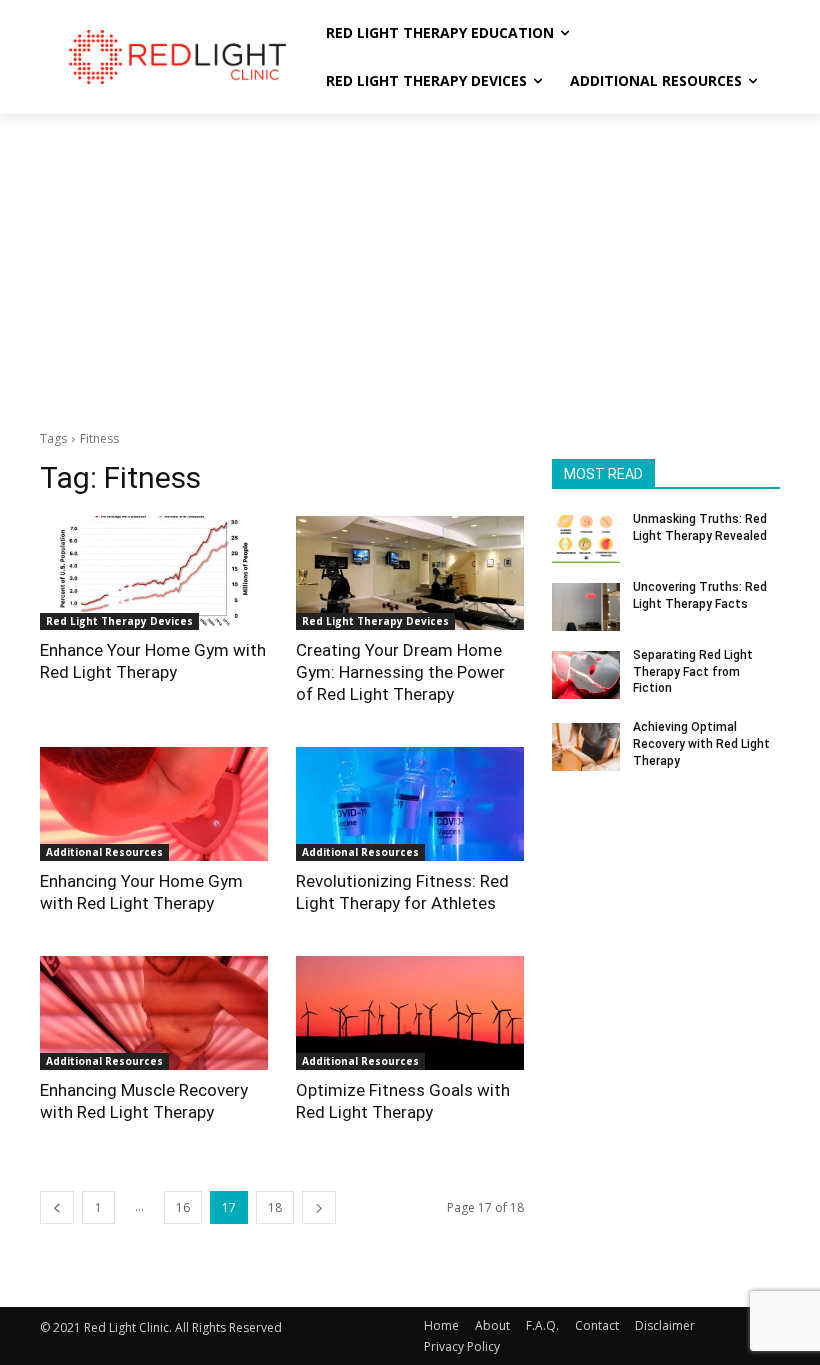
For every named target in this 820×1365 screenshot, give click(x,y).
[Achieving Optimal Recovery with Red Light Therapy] (586, 747)
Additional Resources (104, 852)
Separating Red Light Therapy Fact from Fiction (693, 672)
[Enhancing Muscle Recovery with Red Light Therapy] (154, 1013)
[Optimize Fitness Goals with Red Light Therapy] (410, 1013)
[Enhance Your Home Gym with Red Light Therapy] (154, 573)
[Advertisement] (410, 264)
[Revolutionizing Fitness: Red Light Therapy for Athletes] (410, 804)
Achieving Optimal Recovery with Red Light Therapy (701, 744)
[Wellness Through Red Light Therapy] (176, 56)
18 (275, 1207)
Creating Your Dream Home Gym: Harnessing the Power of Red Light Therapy (400, 672)
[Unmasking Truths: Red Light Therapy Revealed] (586, 539)
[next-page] (319, 1207)
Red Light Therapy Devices (119, 621)
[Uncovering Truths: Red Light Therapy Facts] (586, 607)
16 (183, 1207)
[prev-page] (57, 1207)
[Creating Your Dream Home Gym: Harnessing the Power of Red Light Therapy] (410, 573)
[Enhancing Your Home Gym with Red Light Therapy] (154, 804)
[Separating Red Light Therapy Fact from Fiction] (586, 675)
